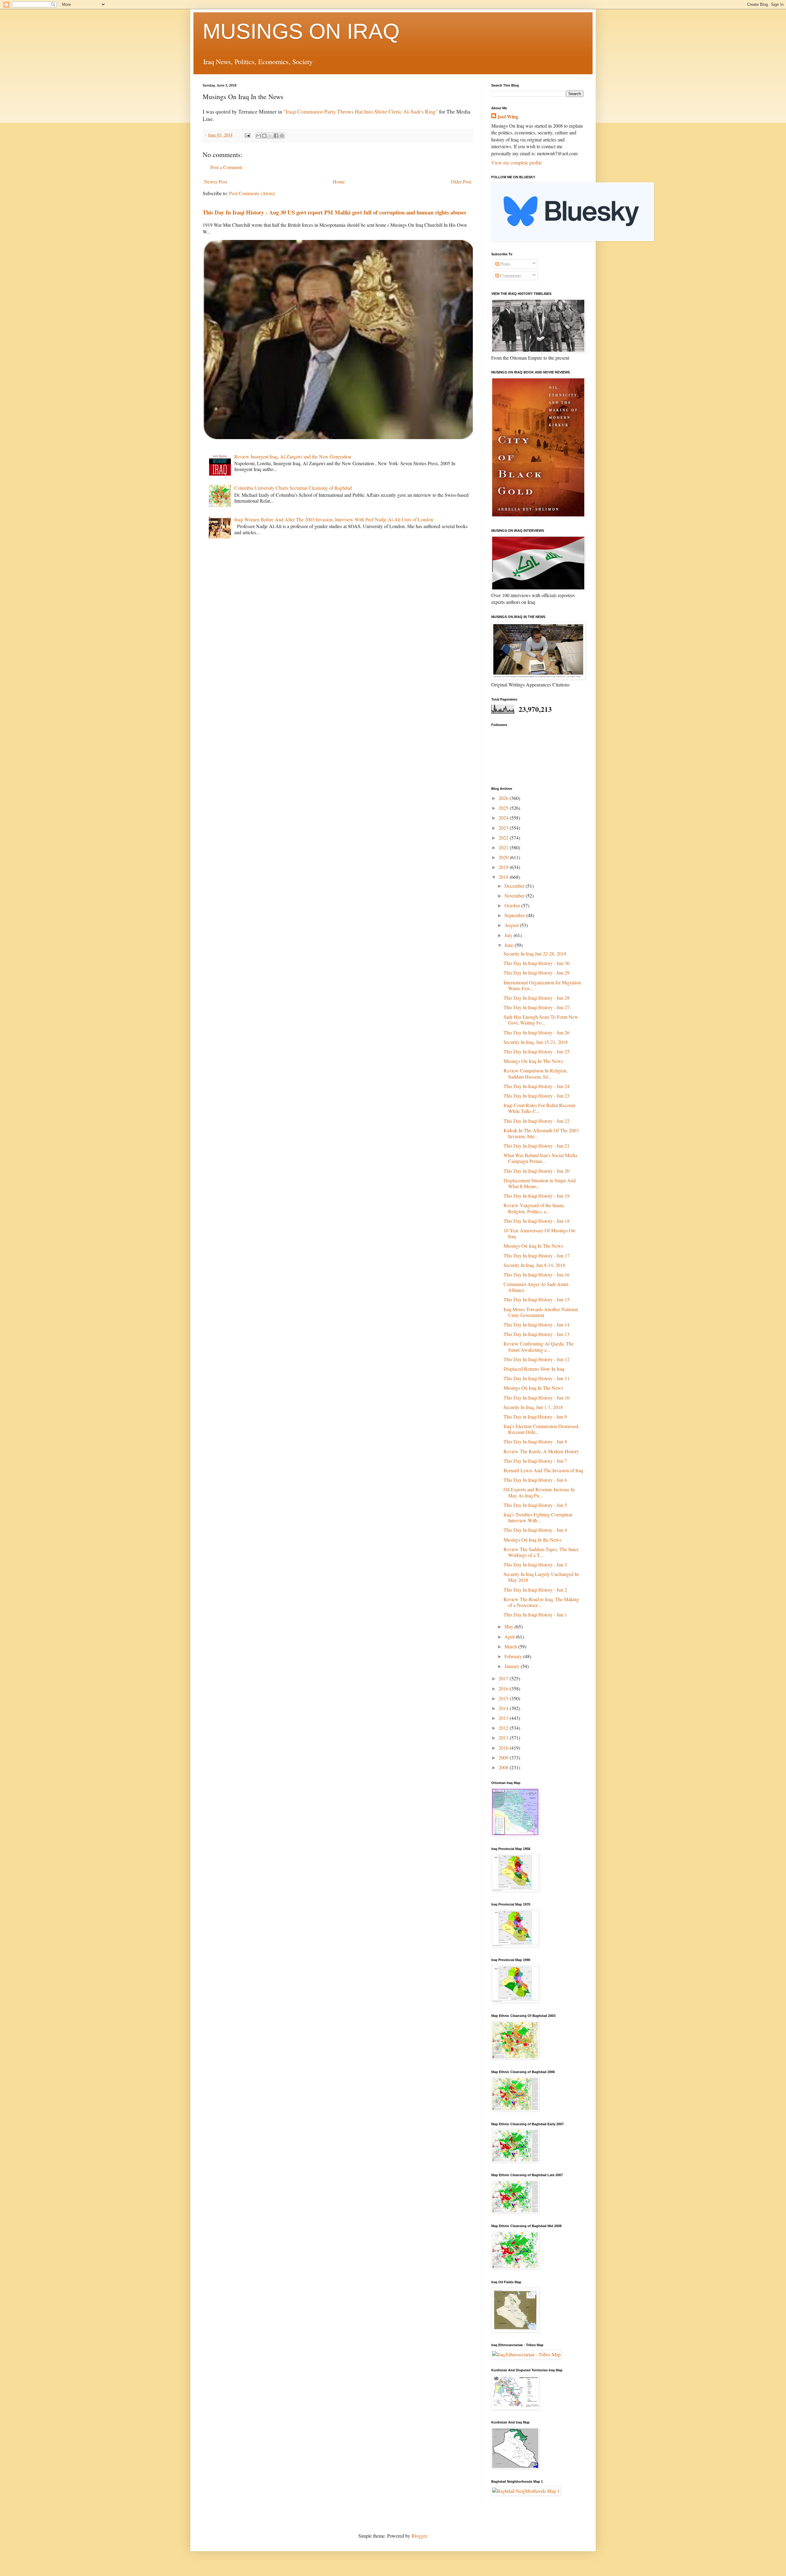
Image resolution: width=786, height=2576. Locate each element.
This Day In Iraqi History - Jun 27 (537, 1007)
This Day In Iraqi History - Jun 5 (535, 1505)
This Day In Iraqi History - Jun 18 (537, 1221)
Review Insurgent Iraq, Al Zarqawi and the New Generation (293, 456)
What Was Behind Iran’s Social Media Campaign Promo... (540, 1158)
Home (339, 182)
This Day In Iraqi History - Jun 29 (537, 973)
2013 (504, 1718)
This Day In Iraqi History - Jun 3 (535, 1564)
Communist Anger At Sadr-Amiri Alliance (536, 1287)
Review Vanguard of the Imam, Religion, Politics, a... (534, 1208)
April (510, 1637)
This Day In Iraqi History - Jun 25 (537, 1051)
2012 (504, 1728)
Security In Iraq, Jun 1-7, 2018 (533, 1407)
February (514, 1656)
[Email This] (259, 136)
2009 (504, 1757)
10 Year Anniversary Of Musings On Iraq (539, 1233)
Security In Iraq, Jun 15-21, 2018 (536, 1042)
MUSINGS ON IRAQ (301, 31)
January (513, 1666)
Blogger (419, 2536)
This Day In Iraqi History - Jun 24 (537, 1086)
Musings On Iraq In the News (532, 1540)
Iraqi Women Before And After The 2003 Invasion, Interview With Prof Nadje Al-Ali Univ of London (334, 519)
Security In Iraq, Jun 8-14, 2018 (534, 1265)
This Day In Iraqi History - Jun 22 (537, 1121)
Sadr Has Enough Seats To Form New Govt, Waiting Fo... (541, 1020)
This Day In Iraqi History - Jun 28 (537, 998)
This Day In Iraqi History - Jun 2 (535, 1590)
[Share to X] (270, 136)
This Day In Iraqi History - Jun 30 (537, 963)
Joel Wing (508, 117)
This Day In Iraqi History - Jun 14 (537, 1325)
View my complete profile (517, 162)
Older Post (461, 182)
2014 (504, 1708)
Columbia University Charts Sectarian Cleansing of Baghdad (293, 488)
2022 (504, 838)
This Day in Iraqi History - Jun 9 (535, 1417)
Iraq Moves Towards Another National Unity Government (541, 1312)
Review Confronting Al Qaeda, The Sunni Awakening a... (539, 1346)
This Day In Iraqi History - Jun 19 (537, 1196)
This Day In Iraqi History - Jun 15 (537, 1299)
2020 (504, 857)
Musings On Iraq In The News (533, 1061)
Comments (510, 275)
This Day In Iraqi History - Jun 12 (537, 1359)
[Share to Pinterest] (282, 136)
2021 (504, 847)
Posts (505, 264)
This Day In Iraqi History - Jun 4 (535, 1530)
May (510, 1626)
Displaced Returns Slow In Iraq (534, 1369)
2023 (504, 828)
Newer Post (216, 182)
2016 (504, 1688)
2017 (504, 1678)
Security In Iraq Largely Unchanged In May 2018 (541, 1577)
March (511, 1646)
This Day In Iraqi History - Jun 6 (535, 1480)
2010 (504, 1748)
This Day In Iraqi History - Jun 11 (537, 1378)
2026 (504, 798)
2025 (504, 808)
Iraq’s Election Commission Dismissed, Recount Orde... (541, 1429)
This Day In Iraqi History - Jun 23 (537, 1096)
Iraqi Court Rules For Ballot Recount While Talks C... (539, 1108)
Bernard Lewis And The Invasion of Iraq (543, 1470)
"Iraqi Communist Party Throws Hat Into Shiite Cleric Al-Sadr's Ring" (361, 111)
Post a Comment (226, 167)
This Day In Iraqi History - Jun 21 (537, 1146)
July (509, 935)
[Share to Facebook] (276, 136)
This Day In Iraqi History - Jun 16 (537, 1274)
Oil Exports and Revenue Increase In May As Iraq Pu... (539, 1492)
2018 (504, 877)
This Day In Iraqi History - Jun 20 (537, 1171)
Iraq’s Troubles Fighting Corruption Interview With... (538, 1517)
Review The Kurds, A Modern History (541, 1451)
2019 (504, 867)
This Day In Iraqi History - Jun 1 (535, 1614)
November (515, 896)
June (510, 945)
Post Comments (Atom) (252, 193)
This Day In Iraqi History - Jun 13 (537, 1334)
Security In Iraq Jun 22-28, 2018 (535, 954)
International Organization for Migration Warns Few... (542, 985)
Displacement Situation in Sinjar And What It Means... (540, 1183)
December (515, 886)
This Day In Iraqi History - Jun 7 (535, 1461)
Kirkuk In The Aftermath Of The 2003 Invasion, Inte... (541, 1133)
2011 (504, 1738)
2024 (504, 818)
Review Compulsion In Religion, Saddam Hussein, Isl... (536, 1073)
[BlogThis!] (264, 136)
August (512, 925)
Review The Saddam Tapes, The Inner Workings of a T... (541, 1552)
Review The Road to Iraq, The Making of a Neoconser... (541, 1602)
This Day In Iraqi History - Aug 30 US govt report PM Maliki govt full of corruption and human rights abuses (334, 212)
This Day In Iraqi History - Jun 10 (537, 1398)
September (515, 915)
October (513, 905)
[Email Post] (247, 135)
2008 (504, 1767)
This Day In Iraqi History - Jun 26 (537, 1032)
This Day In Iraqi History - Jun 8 (535, 1441)
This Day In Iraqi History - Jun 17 (537, 1255)
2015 (504, 1698)
